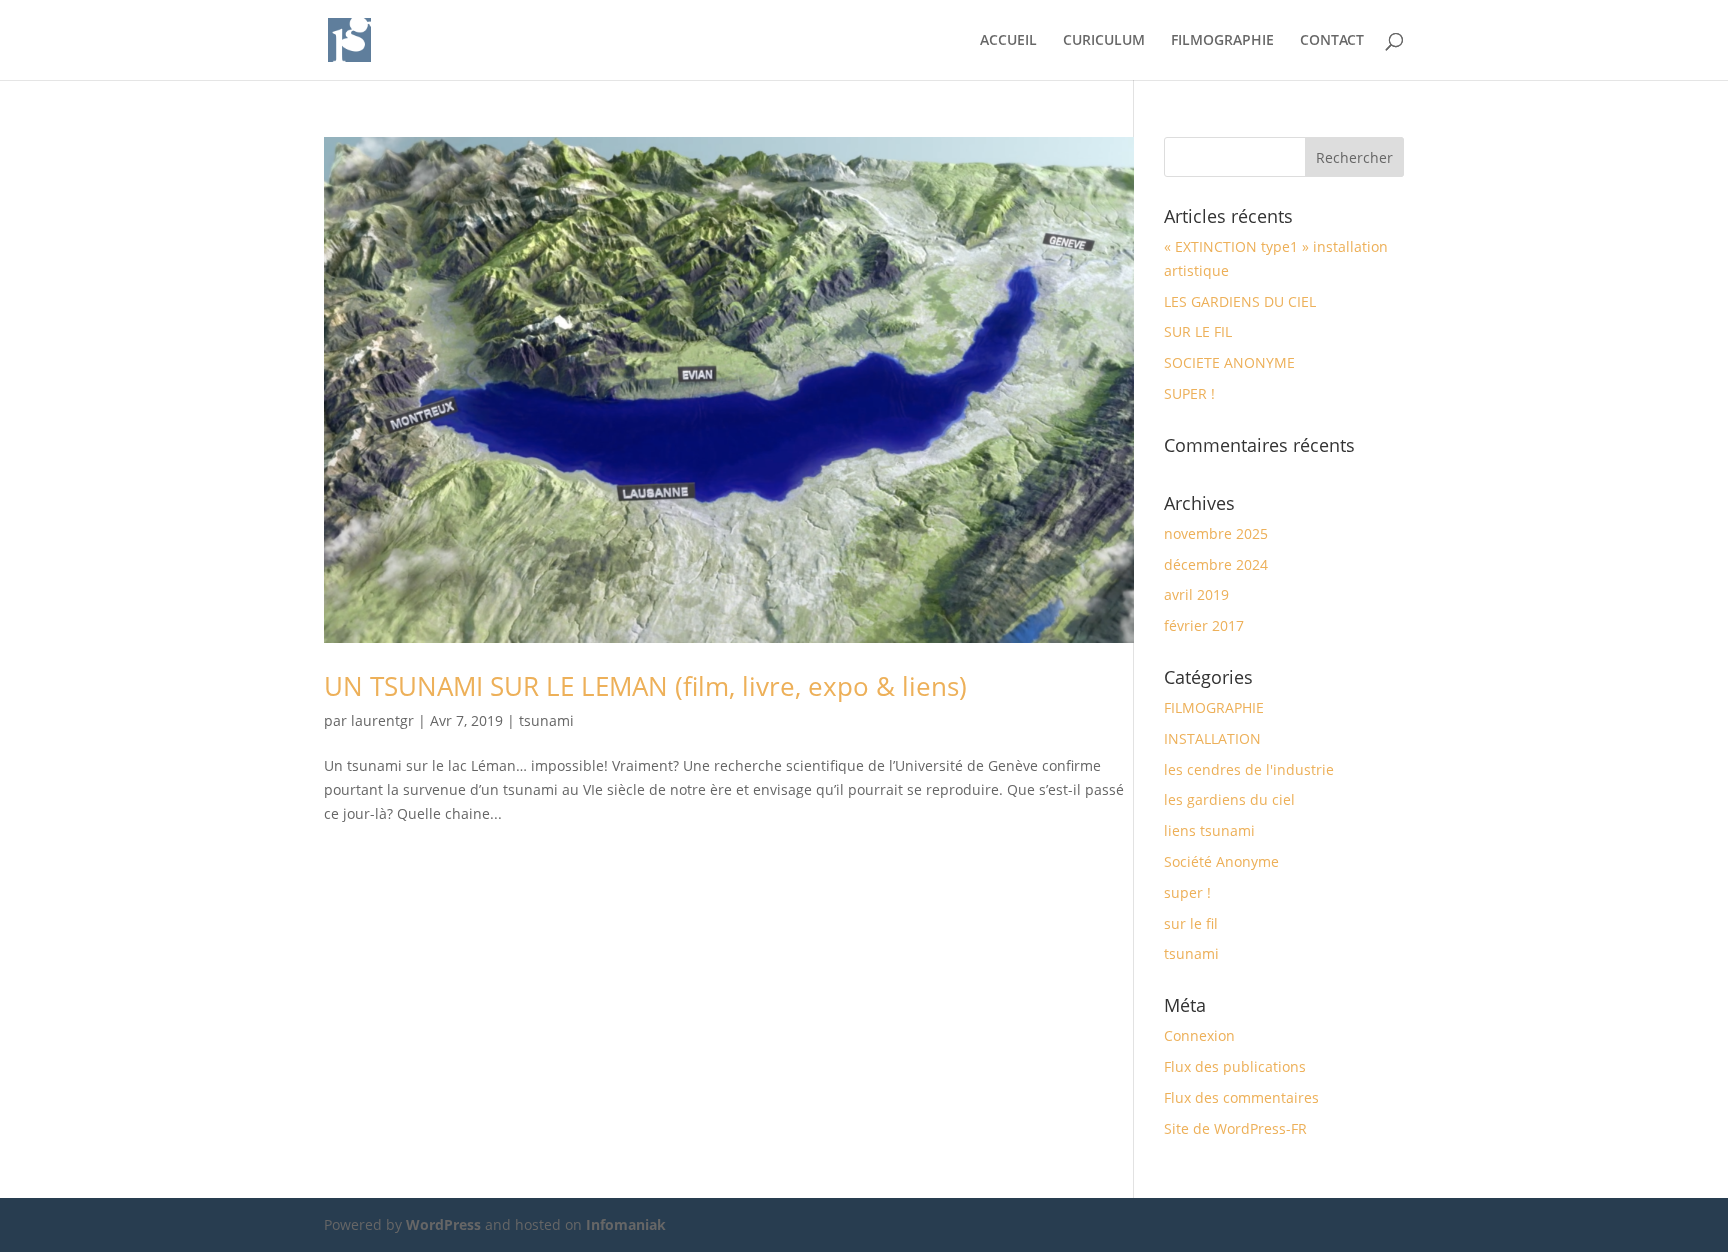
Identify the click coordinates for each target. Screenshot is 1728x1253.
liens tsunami (1209, 830)
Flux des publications (1235, 1066)
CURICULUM (1104, 41)
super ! (1187, 892)
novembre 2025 (1216, 533)
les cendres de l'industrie (1249, 769)
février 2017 (1204, 625)
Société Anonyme (1221, 861)
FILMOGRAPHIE (1222, 41)
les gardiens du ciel (1229, 799)
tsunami (546, 720)
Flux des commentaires (1241, 1097)
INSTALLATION (1212, 738)
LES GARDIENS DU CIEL (1240, 301)
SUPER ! (1189, 393)
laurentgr (382, 720)
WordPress (443, 1224)
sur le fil (1191, 923)
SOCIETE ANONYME (1229, 362)
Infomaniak (626, 1224)
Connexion (1199, 1035)
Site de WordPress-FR (1235, 1128)
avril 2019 (1196, 594)
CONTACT (1332, 41)
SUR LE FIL (1198, 331)
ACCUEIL (1008, 41)
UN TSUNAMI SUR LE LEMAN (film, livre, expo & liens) (645, 686)
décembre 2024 (1216, 564)
